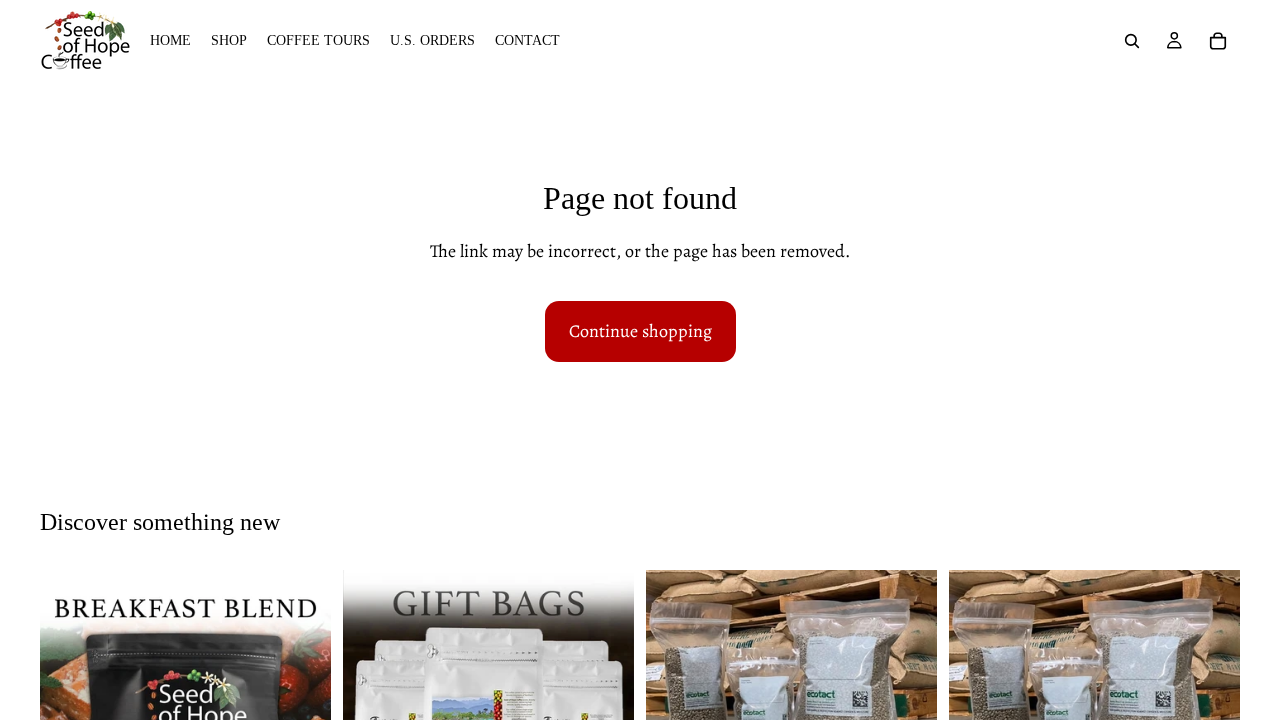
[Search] (1132, 41)
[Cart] (1218, 41)
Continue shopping (640, 331)
